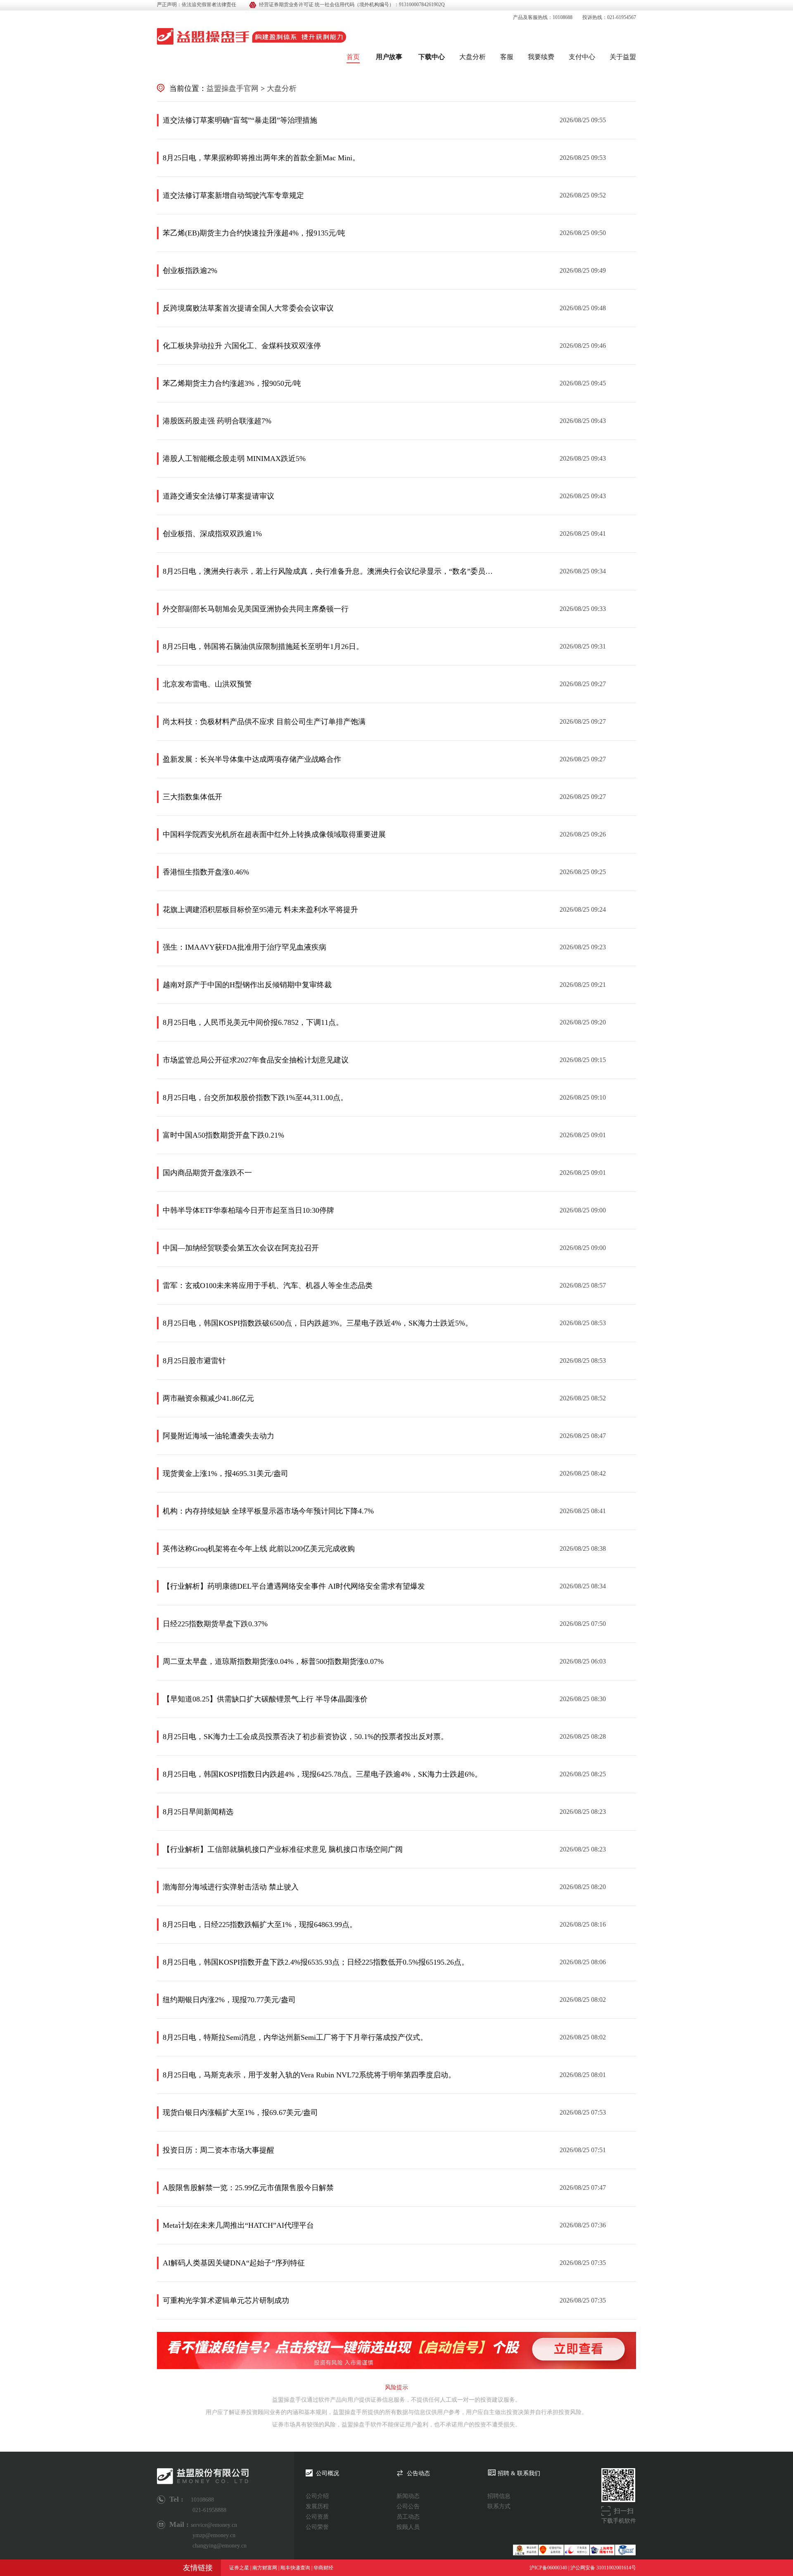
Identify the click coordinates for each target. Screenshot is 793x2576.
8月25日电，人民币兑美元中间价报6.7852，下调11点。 (253, 1022)
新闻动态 (408, 2496)
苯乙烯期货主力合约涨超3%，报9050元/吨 (232, 383)
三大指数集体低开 (192, 797)
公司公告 (408, 2506)
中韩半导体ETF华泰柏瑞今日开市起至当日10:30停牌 (248, 1210)
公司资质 (317, 2517)
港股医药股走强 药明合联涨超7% (217, 421)
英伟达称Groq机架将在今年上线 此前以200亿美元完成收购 (259, 1549)
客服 (507, 57)
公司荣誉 (317, 2527)
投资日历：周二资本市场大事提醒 (218, 2150)
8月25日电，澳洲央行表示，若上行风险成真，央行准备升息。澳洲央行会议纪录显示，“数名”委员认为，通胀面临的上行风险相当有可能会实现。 (328, 571)
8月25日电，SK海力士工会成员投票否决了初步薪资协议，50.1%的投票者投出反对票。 (305, 1737)
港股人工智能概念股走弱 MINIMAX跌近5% (234, 459)
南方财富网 (265, 2568)
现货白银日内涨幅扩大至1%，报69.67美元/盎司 (240, 2113)
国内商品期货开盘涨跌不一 (207, 1173)
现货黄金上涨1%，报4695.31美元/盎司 (226, 1473)
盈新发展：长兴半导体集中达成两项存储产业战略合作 (252, 759)
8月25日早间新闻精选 (198, 1812)
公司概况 (328, 2473)
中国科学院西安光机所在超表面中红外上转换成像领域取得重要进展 (274, 834)
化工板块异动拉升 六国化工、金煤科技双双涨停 (242, 346)
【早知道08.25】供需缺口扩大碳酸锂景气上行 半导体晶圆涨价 (265, 1699)
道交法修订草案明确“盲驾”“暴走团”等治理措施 (240, 120)
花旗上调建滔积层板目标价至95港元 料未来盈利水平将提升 (260, 910)
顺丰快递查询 (295, 2568)
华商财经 (323, 2568)
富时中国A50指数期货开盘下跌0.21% (223, 1135)
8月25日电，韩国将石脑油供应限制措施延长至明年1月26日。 (263, 646)
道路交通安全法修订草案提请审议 (218, 496)
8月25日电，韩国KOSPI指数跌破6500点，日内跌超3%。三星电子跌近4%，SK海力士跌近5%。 (318, 1323)
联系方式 (499, 2506)
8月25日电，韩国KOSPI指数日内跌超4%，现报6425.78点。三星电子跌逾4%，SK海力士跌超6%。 (322, 1774)
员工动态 (408, 2517)
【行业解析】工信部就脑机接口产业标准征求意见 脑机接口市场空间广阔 (283, 1849)
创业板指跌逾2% (190, 271)
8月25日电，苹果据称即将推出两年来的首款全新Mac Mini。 (261, 158)
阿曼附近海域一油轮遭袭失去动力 (218, 1436)
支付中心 (582, 57)
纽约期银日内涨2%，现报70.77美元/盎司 (229, 2000)
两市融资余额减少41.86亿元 (208, 1398)
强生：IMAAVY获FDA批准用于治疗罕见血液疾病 (245, 947)
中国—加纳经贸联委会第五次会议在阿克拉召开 (241, 1248)
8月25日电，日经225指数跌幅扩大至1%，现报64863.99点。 (260, 1925)
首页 (353, 57)
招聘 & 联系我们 (519, 2473)
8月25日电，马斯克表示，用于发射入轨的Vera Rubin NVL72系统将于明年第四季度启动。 (309, 2075)
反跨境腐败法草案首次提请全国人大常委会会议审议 (248, 308)
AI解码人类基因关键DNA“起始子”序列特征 (234, 2263)
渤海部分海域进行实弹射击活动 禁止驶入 (231, 1887)
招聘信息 (499, 2496)
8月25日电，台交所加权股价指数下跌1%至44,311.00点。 (255, 1098)
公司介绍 (317, 2496)
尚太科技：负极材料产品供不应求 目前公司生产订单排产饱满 (264, 722)
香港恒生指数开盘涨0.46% (206, 872)
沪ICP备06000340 (548, 2568)
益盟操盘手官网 (233, 88)
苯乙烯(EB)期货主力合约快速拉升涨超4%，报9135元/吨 (254, 233)
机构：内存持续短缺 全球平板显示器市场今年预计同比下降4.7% (268, 1511)
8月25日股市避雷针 (194, 1361)
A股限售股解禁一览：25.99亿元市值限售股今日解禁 (248, 2188)
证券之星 (239, 2568)
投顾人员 (408, 2527)
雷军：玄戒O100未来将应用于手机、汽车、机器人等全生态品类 (268, 1286)
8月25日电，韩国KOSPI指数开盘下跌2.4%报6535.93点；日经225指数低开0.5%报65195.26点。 (316, 1962)
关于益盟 (623, 57)
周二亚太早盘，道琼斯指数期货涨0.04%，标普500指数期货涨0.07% (273, 1661)
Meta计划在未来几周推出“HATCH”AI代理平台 (238, 2225)
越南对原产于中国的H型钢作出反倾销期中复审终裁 (247, 985)
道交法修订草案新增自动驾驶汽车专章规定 (233, 195)
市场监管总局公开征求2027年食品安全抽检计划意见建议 (256, 1060)
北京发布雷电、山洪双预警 (207, 684)
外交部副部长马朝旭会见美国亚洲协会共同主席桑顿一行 (256, 609)
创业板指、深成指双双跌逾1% (212, 534)
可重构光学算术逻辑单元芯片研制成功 (226, 2300)
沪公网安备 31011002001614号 (603, 2568)
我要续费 (541, 57)
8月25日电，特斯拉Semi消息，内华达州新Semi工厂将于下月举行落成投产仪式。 (295, 2037)
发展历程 (317, 2506)
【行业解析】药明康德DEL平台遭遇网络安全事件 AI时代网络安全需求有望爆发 (294, 1586)
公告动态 (418, 2473)
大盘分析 (472, 57)
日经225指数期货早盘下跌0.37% (215, 1624)
